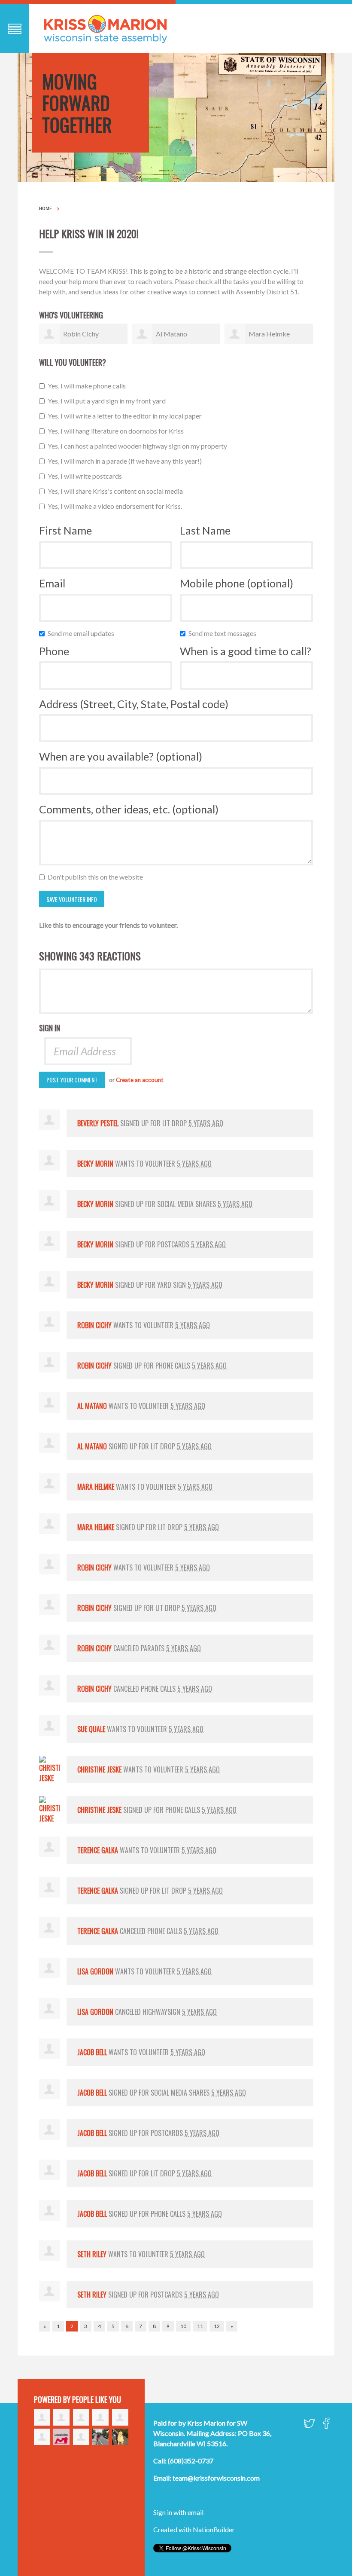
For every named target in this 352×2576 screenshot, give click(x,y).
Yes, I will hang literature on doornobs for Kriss (118, 431)
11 (200, 2326)
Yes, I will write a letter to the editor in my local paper (127, 416)
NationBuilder (214, 2529)
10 (183, 2326)
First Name (65, 530)
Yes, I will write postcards (87, 476)
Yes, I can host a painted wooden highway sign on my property (139, 446)
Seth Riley (92, 2254)
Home (46, 208)
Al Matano (171, 334)
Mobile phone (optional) (237, 583)
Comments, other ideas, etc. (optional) (129, 809)
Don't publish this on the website (97, 877)
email (196, 2512)
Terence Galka (98, 1850)
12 (217, 2326)
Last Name (205, 530)
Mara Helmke (269, 334)
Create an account (140, 1080)
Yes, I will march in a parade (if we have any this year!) (127, 461)
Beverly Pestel (98, 1123)
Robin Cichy (81, 334)
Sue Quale (91, 1729)
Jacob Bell (92, 2052)
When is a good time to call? (246, 651)
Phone (54, 651)
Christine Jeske (99, 1769)
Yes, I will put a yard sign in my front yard (109, 401)
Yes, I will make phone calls (89, 386)
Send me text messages (224, 633)
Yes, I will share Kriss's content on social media (117, 491)
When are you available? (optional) (121, 756)
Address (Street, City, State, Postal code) (134, 704)
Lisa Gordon (95, 1971)
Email (52, 583)
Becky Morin (95, 1164)
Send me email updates (83, 633)
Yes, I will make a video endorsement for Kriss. (117, 506)
